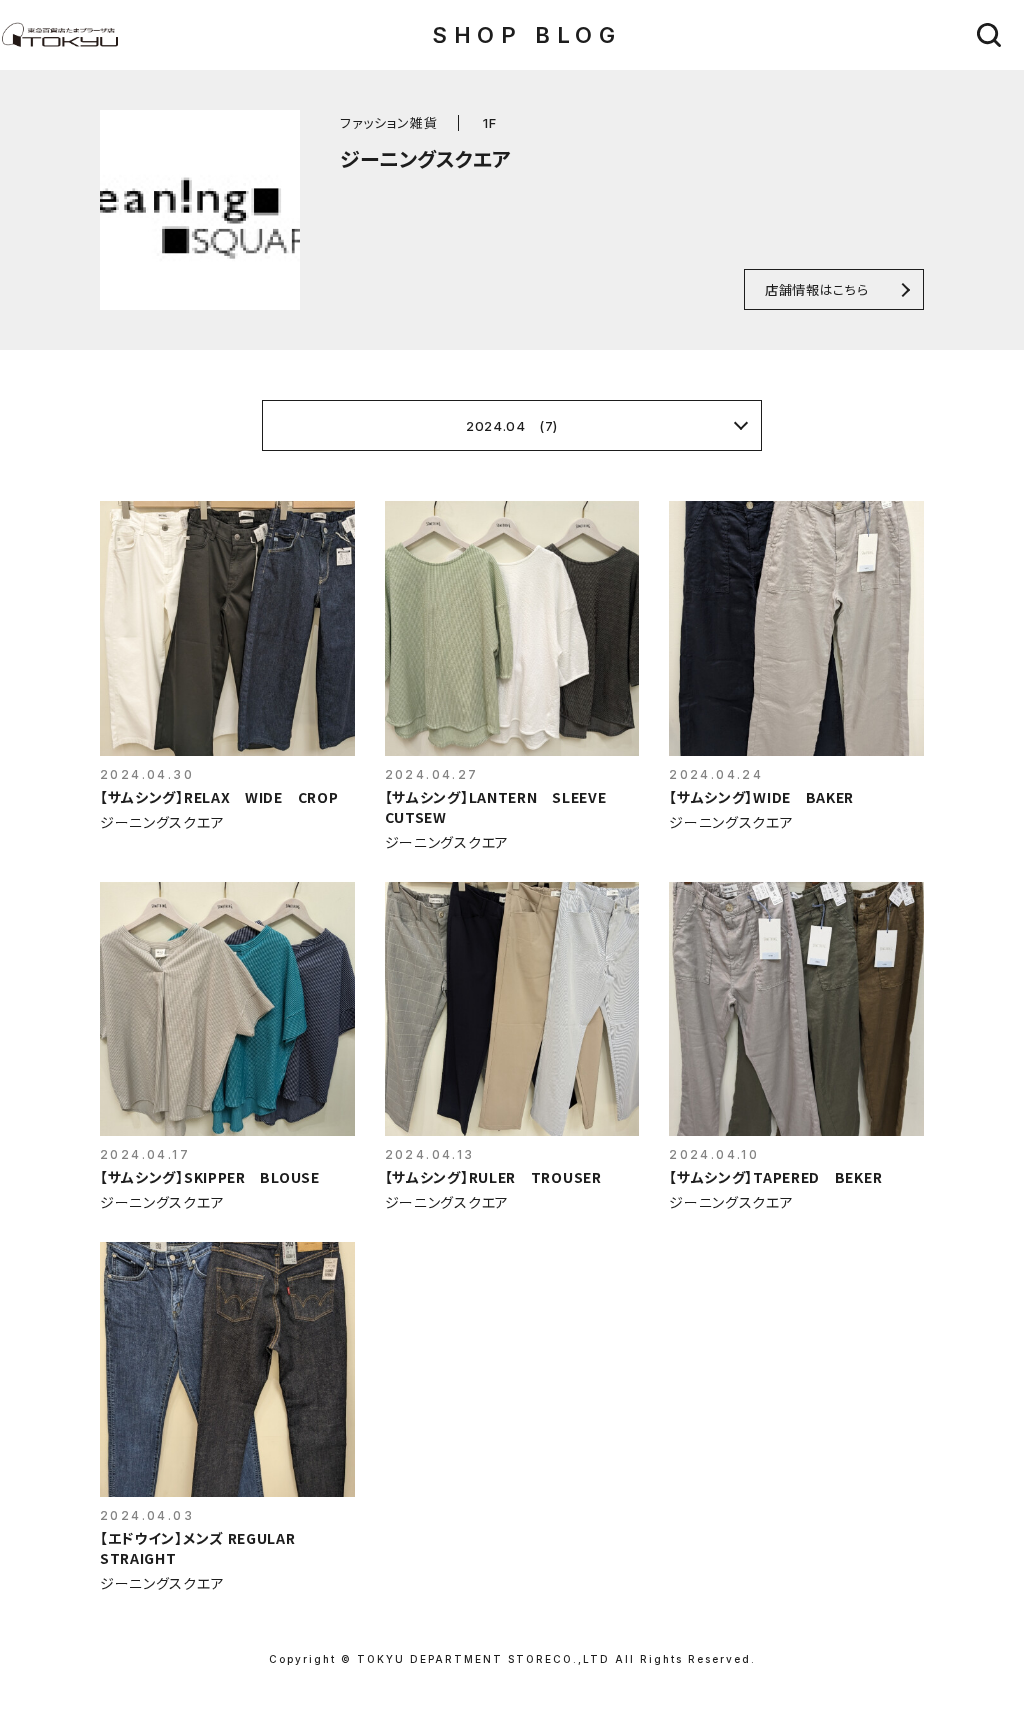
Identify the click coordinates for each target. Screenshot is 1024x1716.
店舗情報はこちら (816, 289)
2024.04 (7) (512, 426)
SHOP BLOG (526, 35)
